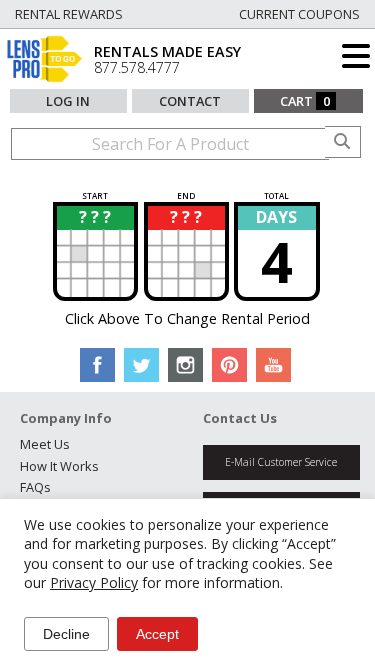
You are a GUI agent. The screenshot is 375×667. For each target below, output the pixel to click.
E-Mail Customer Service (281, 462)
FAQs (35, 487)
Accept (157, 634)
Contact (190, 101)
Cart (305, 101)
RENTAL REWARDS (69, 14)
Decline (66, 634)
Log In (68, 101)
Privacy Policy (94, 582)
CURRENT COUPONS (299, 14)
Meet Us (45, 444)
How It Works (59, 466)
